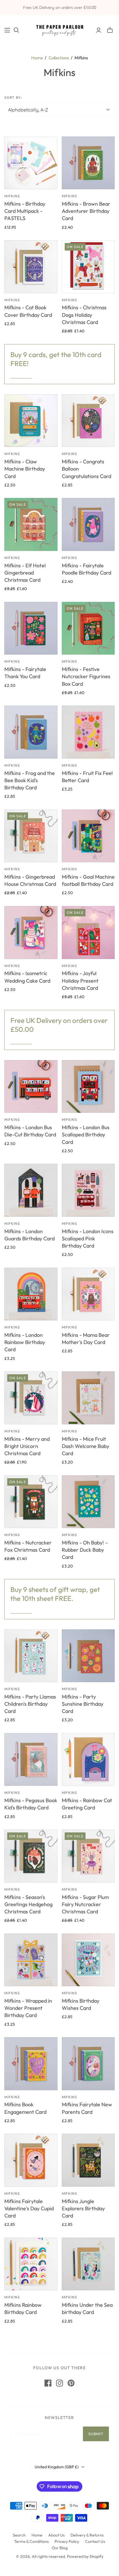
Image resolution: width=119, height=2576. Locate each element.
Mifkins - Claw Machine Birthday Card (25, 469)
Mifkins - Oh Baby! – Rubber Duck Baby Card (85, 1550)
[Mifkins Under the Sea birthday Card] (88, 2264)
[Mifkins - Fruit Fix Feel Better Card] (88, 732)
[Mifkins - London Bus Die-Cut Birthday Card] (31, 1087)
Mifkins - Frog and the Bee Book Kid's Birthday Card (30, 780)
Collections (59, 58)
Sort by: (13, 97)
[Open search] (16, 30)
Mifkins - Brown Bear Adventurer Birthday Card (86, 211)
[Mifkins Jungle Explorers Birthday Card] (88, 2160)
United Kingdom (57, 2467)
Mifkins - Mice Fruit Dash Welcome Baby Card (85, 1446)
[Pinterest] (71, 2383)
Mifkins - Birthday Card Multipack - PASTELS (25, 211)
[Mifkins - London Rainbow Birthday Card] (31, 1294)
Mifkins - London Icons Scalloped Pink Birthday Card (88, 1238)
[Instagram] (59, 2383)
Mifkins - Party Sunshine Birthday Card (83, 1704)
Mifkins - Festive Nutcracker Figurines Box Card (86, 676)
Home (37, 58)
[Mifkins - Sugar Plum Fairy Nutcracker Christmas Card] (88, 1856)
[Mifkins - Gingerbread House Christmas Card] (31, 836)
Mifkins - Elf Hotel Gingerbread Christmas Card (25, 573)
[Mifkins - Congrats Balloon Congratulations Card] (88, 421)
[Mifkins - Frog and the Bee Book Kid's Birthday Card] (31, 732)
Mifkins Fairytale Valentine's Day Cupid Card (29, 2208)
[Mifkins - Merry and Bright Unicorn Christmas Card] (31, 1398)
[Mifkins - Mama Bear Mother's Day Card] (88, 1294)
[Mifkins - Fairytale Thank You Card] (31, 628)
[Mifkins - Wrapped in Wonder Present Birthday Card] (31, 1960)
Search (19, 2535)
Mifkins (12, 196)
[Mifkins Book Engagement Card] (31, 2064)
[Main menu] (7, 30)
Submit (96, 2434)
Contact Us (95, 2541)
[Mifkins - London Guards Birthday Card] (31, 1190)
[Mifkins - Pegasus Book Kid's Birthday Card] (31, 1760)
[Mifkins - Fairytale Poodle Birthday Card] (88, 524)
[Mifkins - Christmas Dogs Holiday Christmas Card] (88, 267)
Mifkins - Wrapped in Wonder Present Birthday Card (28, 2008)
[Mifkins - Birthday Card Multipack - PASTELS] (31, 163)
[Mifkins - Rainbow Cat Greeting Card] (88, 1760)
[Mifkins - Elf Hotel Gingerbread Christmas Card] (31, 524)
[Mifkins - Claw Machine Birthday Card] (31, 421)
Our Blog (60, 2548)
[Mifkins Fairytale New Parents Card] (88, 2064)
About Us (56, 2535)
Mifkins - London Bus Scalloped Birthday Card (86, 1135)
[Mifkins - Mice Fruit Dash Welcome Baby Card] (88, 1398)
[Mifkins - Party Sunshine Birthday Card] (88, 1656)
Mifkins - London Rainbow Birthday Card (25, 1342)
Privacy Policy (67, 2541)
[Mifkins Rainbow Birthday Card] (31, 2264)
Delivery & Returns (87, 2535)
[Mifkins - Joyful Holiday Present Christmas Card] (88, 932)
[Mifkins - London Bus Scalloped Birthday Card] (88, 1087)
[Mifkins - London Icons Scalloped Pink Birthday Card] (88, 1190)
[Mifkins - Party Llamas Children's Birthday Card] (31, 1656)
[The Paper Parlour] (59, 29)
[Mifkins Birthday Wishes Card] (88, 1960)
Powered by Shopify (85, 2556)
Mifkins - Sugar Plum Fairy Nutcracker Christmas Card (85, 1904)
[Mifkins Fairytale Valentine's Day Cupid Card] (31, 2160)
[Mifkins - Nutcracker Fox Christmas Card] (31, 1502)
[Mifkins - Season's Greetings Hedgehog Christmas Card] (31, 1856)
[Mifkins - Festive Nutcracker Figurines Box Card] (88, 628)
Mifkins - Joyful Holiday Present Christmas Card (80, 980)
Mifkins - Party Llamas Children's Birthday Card (30, 1704)
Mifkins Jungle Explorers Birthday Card (83, 2208)
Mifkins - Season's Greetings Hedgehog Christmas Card (28, 1904)
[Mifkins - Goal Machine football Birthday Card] (88, 836)
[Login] (99, 30)
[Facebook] (48, 2383)
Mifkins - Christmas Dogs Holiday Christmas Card (84, 315)
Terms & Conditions (31, 2541)
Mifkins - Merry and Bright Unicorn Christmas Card (27, 1446)
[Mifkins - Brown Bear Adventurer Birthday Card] (88, 163)
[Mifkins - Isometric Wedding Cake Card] (31, 932)
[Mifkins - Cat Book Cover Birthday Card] (31, 267)
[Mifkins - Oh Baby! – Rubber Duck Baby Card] (88, 1502)
